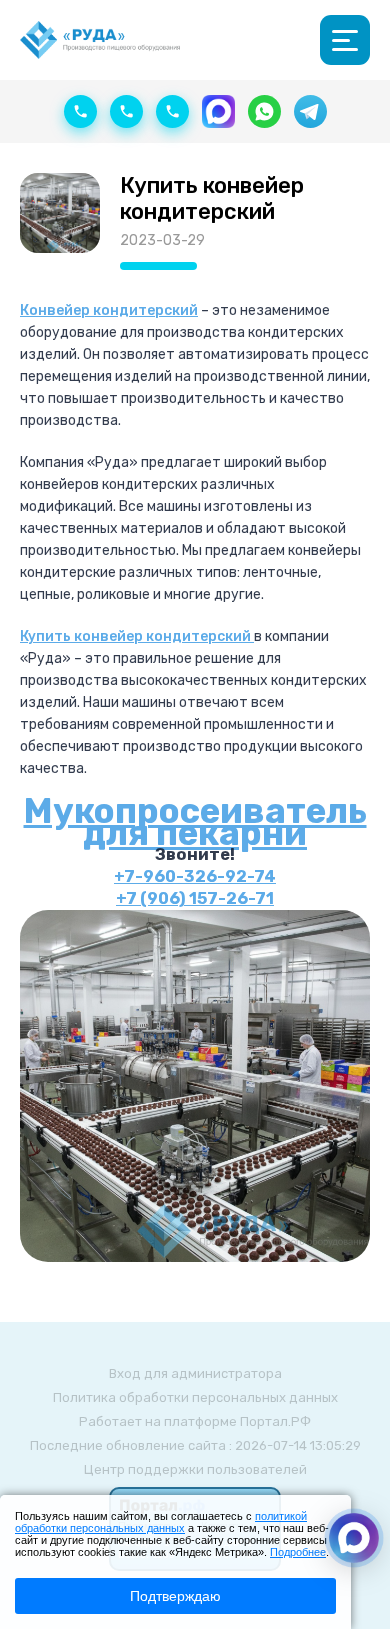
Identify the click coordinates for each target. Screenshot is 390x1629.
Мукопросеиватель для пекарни (195, 822)
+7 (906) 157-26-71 (195, 898)
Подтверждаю (175, 1596)
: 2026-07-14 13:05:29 (295, 1445)
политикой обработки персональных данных (161, 1522)
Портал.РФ (275, 1421)
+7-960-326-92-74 (195, 876)
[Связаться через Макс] (354, 1538)
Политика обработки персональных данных (195, 1397)
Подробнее (298, 1552)
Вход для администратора (195, 1373)
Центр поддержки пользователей (195, 1469)
